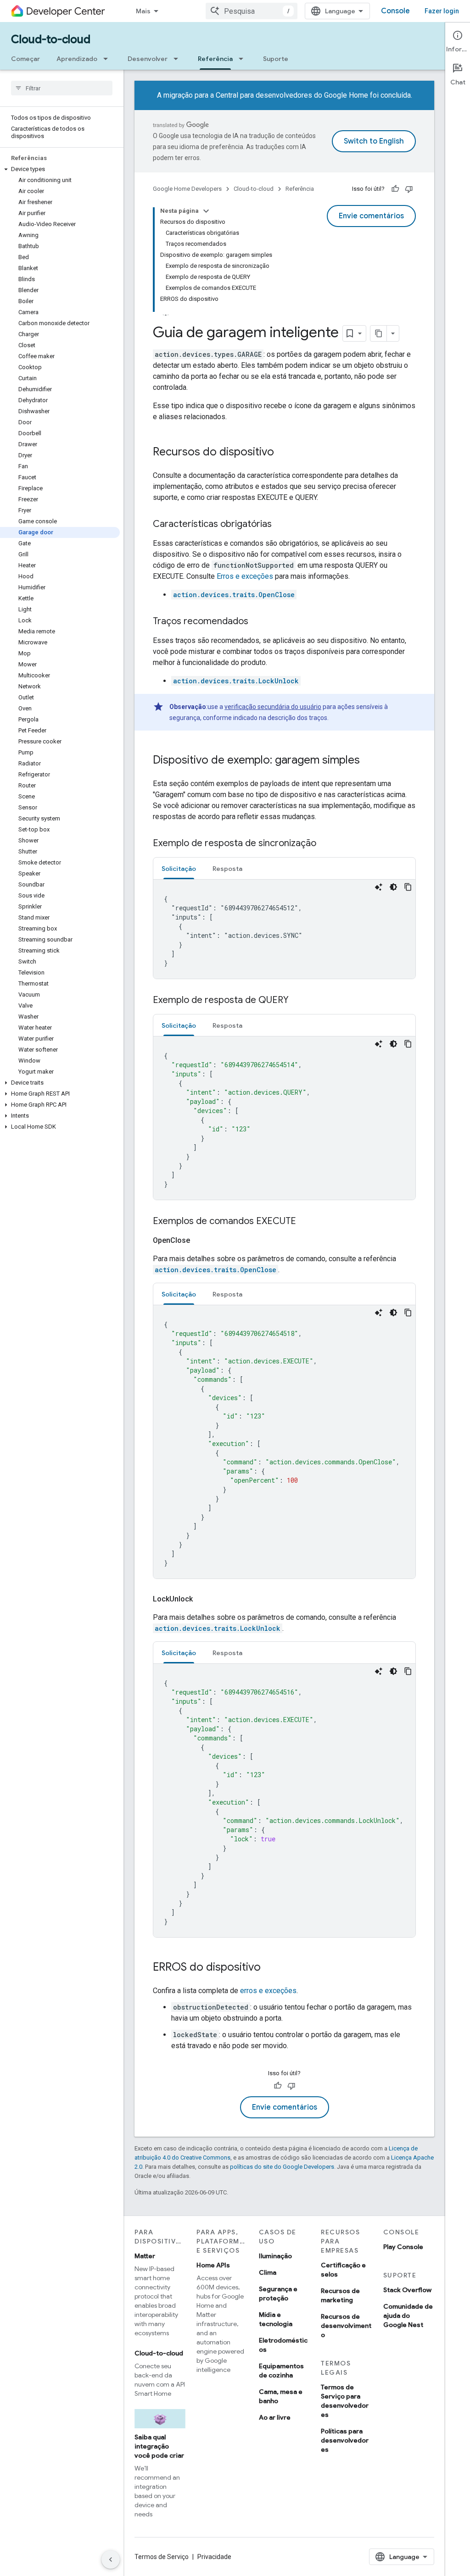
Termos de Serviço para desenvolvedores (345, 2401)
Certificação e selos (343, 2270)
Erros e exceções (245, 576)
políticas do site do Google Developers (282, 2167)
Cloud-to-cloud (51, 39)
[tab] (179, 868)
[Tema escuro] (393, 887)
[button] (60, 169)
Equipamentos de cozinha (281, 2371)
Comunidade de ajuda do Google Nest (408, 2316)
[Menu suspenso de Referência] (244, 59)
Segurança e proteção (278, 2293)
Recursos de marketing (340, 2295)
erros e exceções (268, 1991)
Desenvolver (148, 59)
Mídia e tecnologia (276, 2319)
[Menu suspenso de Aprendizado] (108, 59)
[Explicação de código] (379, 887)
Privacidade (214, 2557)
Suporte (276, 59)
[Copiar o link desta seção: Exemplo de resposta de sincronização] (325, 844)
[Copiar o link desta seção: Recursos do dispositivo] (283, 453)
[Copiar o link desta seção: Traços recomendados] (257, 622)
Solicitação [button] (179, 869)
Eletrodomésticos (283, 2345)
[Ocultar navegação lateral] (111, 2559)
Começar (25, 59)
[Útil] (395, 189)
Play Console (403, 2247)
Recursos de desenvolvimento (346, 2326)
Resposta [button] (227, 869)
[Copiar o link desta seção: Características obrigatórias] (281, 525)
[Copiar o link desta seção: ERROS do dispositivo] (270, 1968)
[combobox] (252, 11)
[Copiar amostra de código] (408, 887)
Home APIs (213, 2265)
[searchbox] (62, 88)
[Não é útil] (409, 189)
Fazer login (442, 11)
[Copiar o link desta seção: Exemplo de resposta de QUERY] (298, 1001)
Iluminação (275, 2256)
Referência (215, 59)
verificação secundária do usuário (273, 707)
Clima (268, 2272)
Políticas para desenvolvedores (345, 2440)
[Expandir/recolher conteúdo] (206, 211)
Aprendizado (77, 59)
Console (395, 11)
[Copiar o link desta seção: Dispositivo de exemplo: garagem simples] (369, 761)
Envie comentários (371, 216)
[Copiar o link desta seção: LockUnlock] (204, 1599)
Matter (145, 2256)
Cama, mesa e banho (281, 2396)
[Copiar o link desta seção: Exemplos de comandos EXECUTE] (305, 1222)
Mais (143, 11)
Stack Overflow (407, 2290)
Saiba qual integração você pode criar (159, 2446)
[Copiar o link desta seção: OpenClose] (201, 1241)
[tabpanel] (284, 929)
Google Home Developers (187, 189)
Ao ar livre (275, 2417)
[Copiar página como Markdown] (379, 333)
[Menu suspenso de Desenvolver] (179, 59)
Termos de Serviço (162, 2557)
